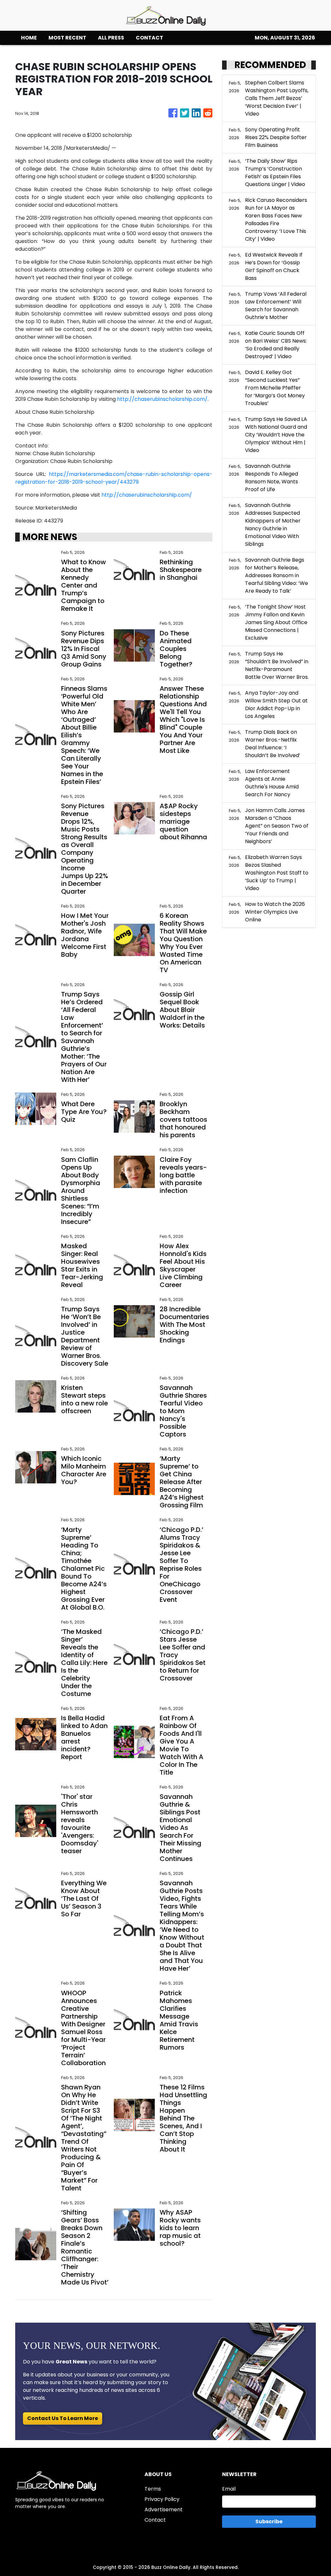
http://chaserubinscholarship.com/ (162, 399)
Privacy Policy (162, 2499)
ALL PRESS (111, 38)
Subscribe (269, 2521)
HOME (29, 38)
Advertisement (164, 2510)
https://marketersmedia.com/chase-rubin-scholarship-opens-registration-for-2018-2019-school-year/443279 (114, 478)
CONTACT (149, 38)
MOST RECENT (67, 38)
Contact (155, 2520)
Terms (153, 2489)
